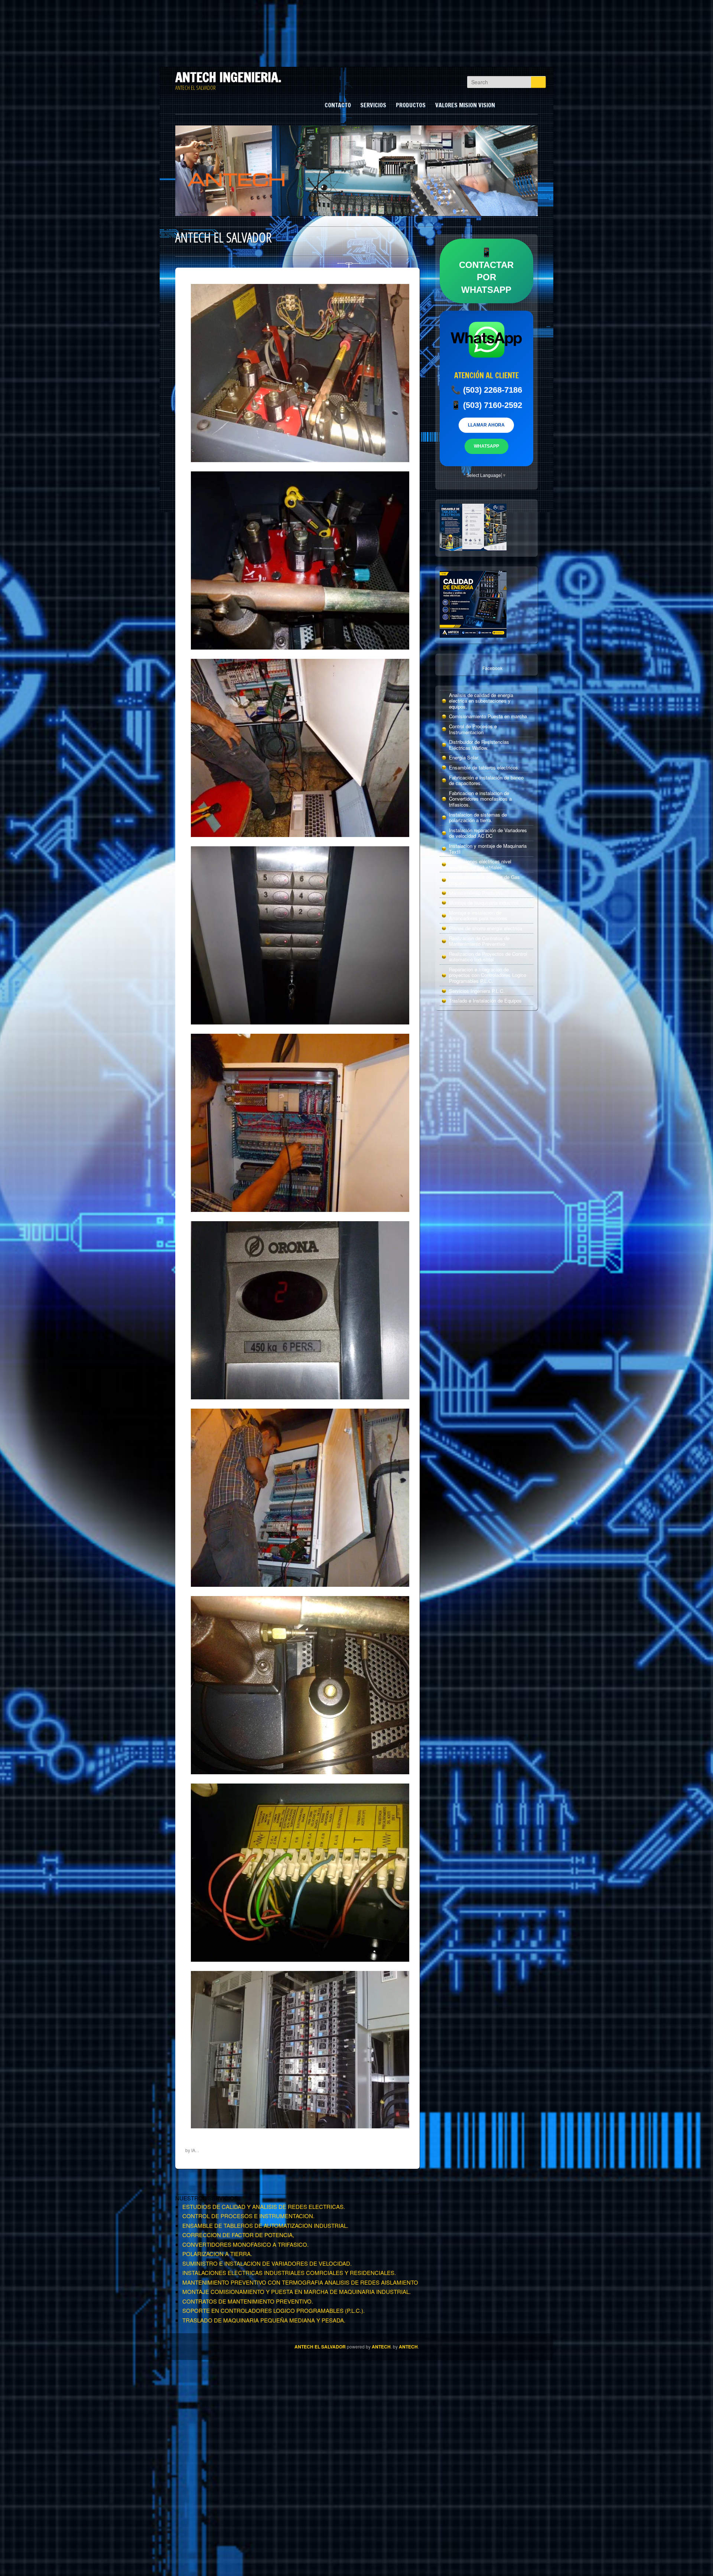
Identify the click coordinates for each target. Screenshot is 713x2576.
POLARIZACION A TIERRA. (217, 2254)
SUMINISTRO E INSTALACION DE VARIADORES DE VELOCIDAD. (267, 2263)
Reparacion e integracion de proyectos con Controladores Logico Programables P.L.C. (488, 975)
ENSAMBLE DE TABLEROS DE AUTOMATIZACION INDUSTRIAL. (265, 2225)
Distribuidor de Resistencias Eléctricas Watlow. (479, 745)
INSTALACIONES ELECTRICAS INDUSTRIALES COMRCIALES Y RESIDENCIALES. (289, 2273)
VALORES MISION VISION (465, 105)
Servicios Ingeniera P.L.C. (477, 991)
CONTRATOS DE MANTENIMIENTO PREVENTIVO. (248, 2301)
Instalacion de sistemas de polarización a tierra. (478, 818)
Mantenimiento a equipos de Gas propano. (484, 880)
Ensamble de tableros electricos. (484, 767)
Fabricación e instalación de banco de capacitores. (486, 780)
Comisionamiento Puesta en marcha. (489, 716)
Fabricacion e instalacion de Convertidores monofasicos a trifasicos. (480, 799)
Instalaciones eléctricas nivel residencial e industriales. (480, 864)
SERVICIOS (373, 105)
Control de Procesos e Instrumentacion (473, 729)
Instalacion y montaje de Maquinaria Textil (488, 849)
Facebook (492, 668)
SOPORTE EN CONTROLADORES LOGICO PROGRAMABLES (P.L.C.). (274, 2310)
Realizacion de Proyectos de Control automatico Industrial (488, 957)
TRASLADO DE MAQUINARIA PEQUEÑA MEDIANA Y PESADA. (264, 2320)
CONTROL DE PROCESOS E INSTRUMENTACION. (248, 2216)
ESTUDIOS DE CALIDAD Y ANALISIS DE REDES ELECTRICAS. (264, 2206)
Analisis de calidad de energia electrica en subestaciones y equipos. (481, 701)
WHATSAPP (486, 446)
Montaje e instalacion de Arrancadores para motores (478, 916)
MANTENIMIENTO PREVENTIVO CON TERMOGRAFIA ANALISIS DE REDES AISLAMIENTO (300, 2282)
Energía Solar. (464, 757)
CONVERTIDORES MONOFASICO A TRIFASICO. (245, 2244)
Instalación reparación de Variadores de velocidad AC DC (488, 833)
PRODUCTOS (411, 105)
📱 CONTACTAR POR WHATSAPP (486, 271)
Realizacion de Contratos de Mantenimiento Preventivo (479, 941)
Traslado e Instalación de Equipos (485, 1001)
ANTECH (381, 2347)
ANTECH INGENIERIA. (228, 77)
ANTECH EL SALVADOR (320, 2347)
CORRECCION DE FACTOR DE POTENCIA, (238, 2235)
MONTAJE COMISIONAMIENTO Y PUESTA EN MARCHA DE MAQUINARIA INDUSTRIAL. (297, 2291)
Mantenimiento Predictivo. (477, 893)
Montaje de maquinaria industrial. (484, 903)
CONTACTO (338, 105)
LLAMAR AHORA (486, 425)
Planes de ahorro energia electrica (486, 928)
